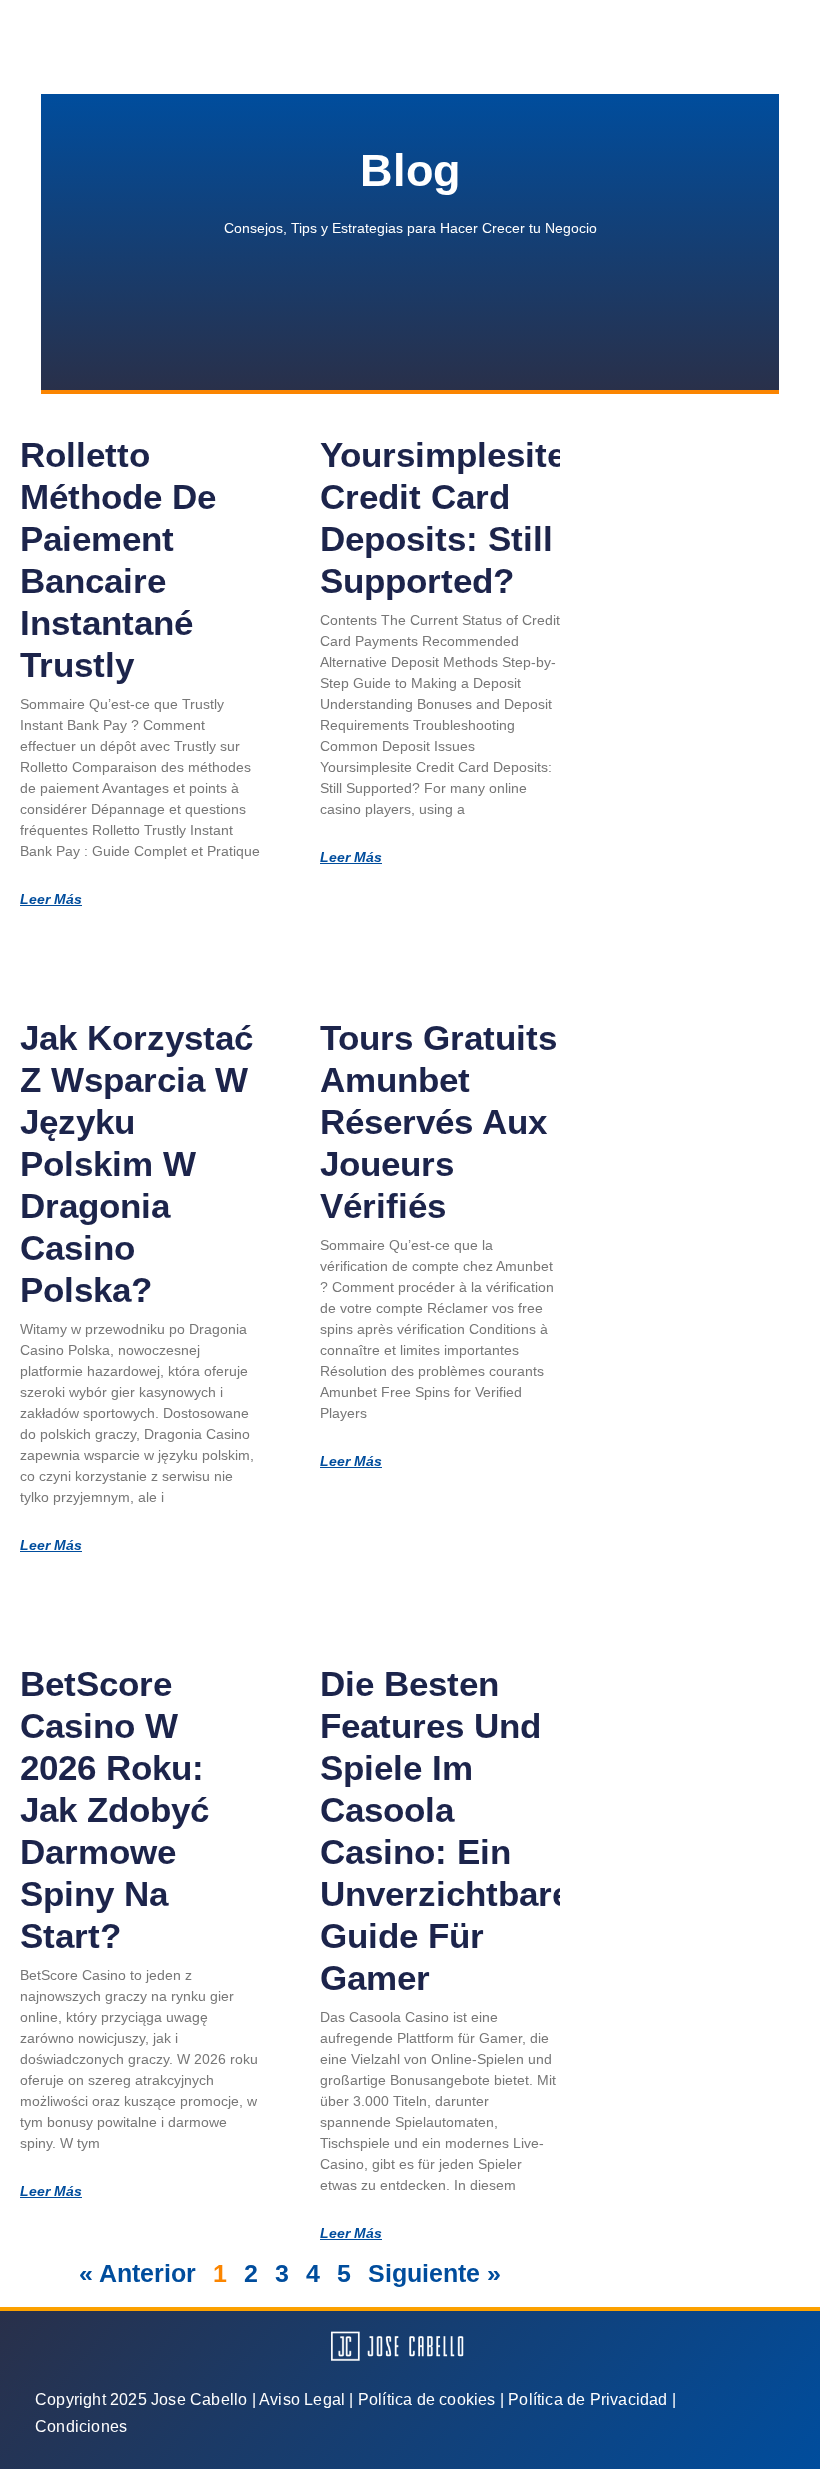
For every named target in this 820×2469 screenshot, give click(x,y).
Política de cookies (427, 2399)
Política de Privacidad (587, 2399)
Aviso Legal (302, 2399)
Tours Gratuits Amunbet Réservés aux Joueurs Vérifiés (438, 1121)
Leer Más (51, 899)
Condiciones (81, 2426)
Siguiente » (434, 2273)
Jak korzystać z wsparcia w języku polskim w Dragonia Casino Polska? (136, 1163)
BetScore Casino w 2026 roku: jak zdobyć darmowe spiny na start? (114, 1809)
